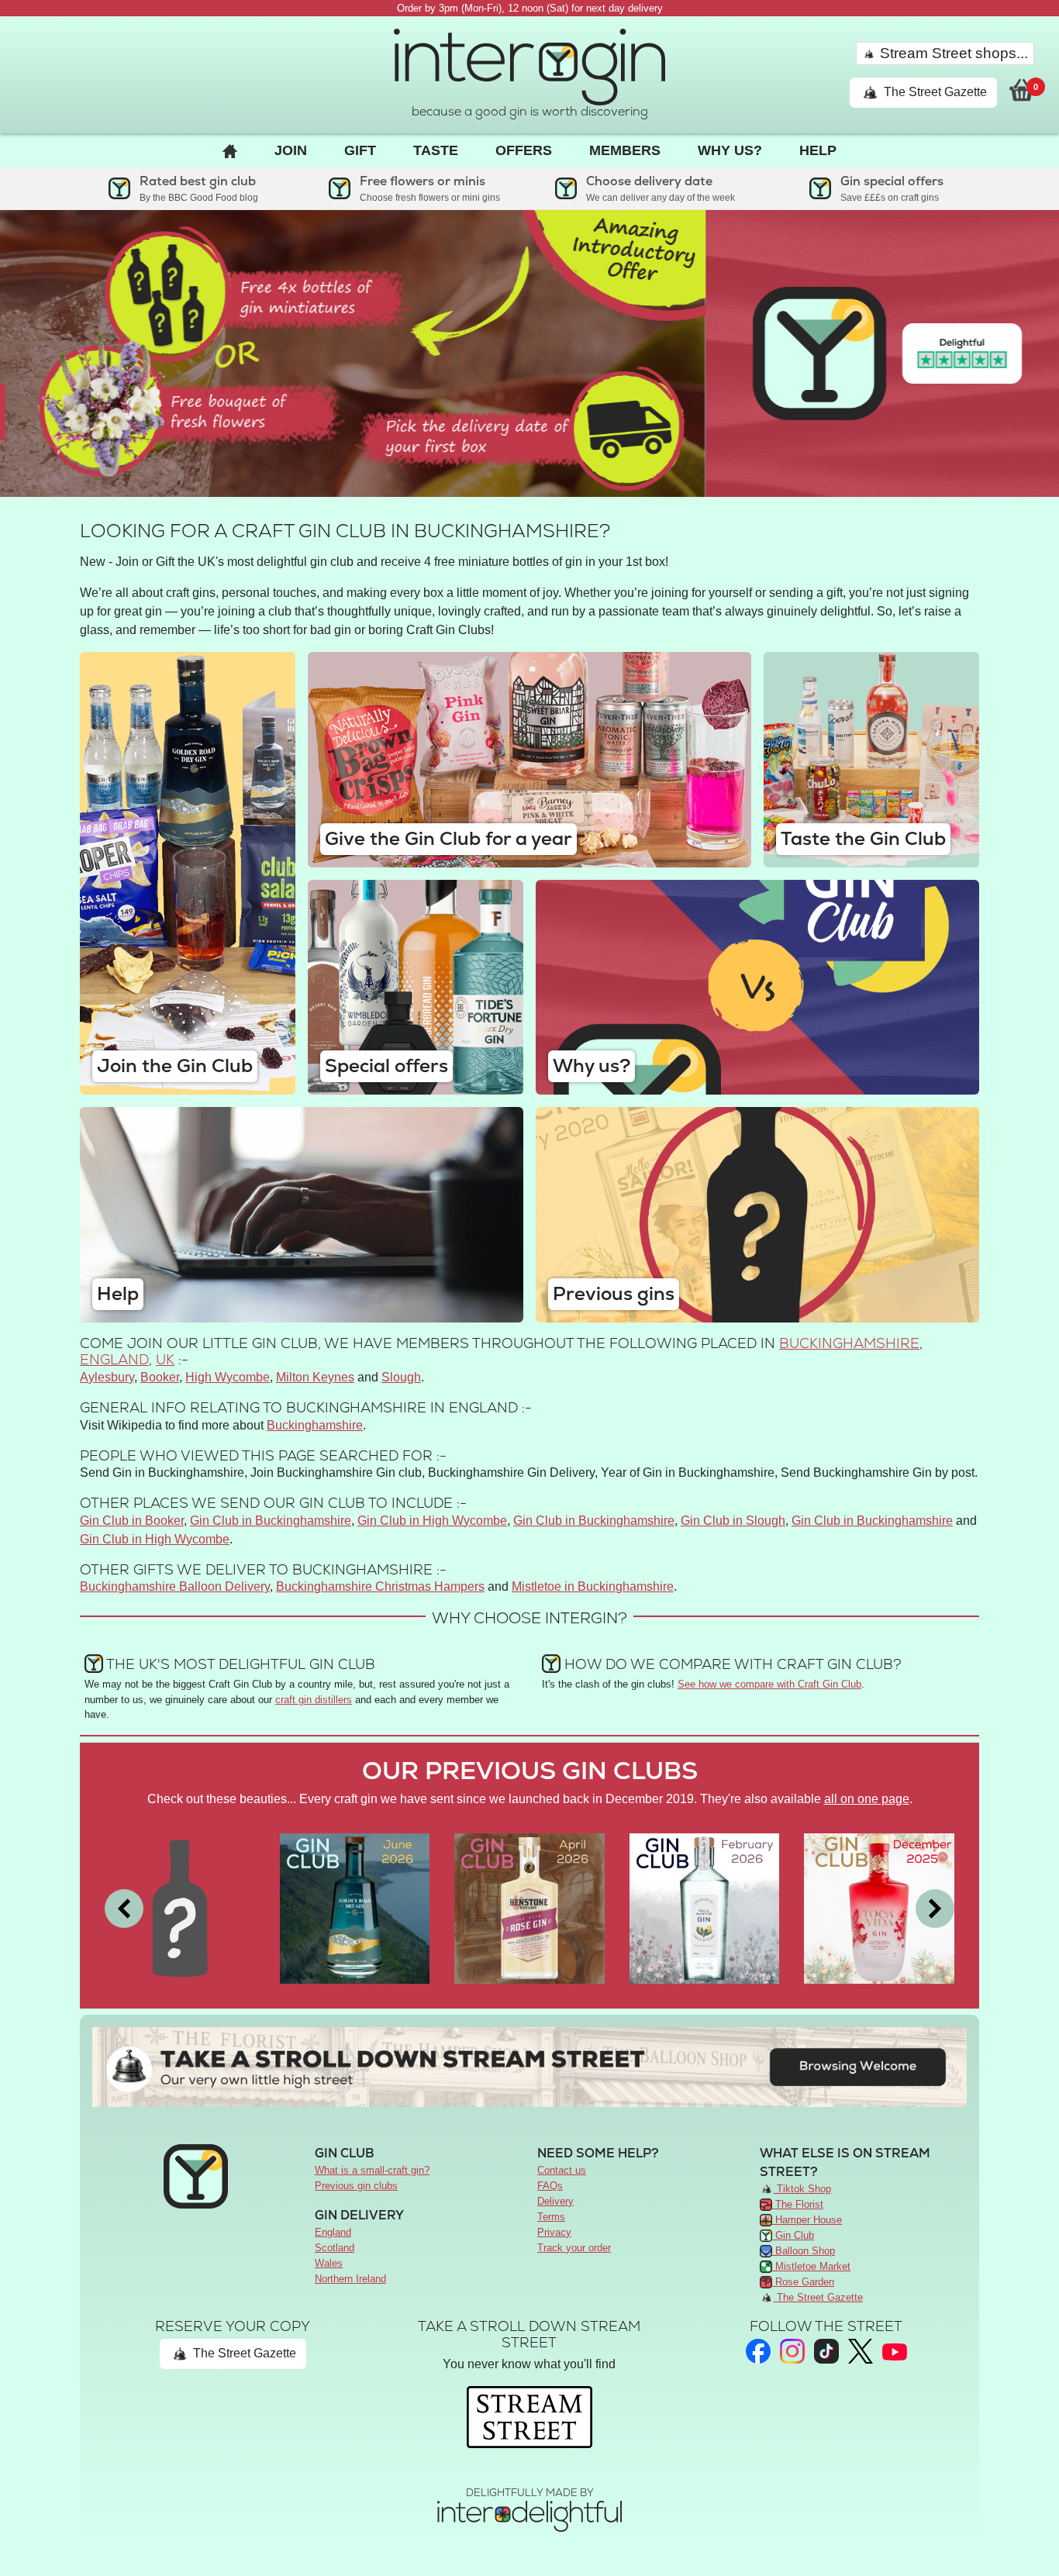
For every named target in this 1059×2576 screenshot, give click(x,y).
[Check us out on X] (861, 2352)
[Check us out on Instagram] (792, 2351)
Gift (360, 150)
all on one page (867, 1799)
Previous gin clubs (356, 2186)
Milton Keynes (315, 1377)
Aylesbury (107, 1377)
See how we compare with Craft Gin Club (769, 1684)
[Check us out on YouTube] (895, 2351)
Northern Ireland (350, 2279)
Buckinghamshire (849, 1343)
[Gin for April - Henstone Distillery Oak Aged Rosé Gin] (529, 1907)
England (114, 1359)
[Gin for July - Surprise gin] (180, 1907)
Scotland (335, 2248)
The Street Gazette (934, 92)
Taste (436, 150)
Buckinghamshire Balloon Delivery (175, 1586)
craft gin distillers (314, 1700)
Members (625, 150)
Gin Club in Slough (733, 1521)
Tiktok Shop (802, 2189)
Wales (329, 2263)
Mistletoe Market (811, 2266)
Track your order (574, 2248)
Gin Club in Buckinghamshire (271, 1521)
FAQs (550, 2186)
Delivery (555, 2201)
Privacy (554, 2232)
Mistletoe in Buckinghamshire (593, 1586)
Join (291, 150)
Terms (551, 2217)
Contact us (562, 2170)
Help (818, 150)
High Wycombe (228, 1377)
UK (165, 1359)
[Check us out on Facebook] (758, 2351)
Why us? (730, 150)
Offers (524, 150)
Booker (160, 1377)
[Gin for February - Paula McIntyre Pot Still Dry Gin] (705, 1907)
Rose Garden (803, 2282)
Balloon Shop (804, 2251)
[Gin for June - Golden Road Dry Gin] (355, 1907)
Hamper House (807, 2220)
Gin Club (793, 2235)
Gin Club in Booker (132, 1521)
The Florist (798, 2204)
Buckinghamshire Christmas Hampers (380, 1586)
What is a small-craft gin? (372, 2170)
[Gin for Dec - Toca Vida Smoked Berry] (879, 1907)
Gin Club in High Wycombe (432, 1521)
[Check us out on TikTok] (826, 2351)
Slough (401, 1377)
